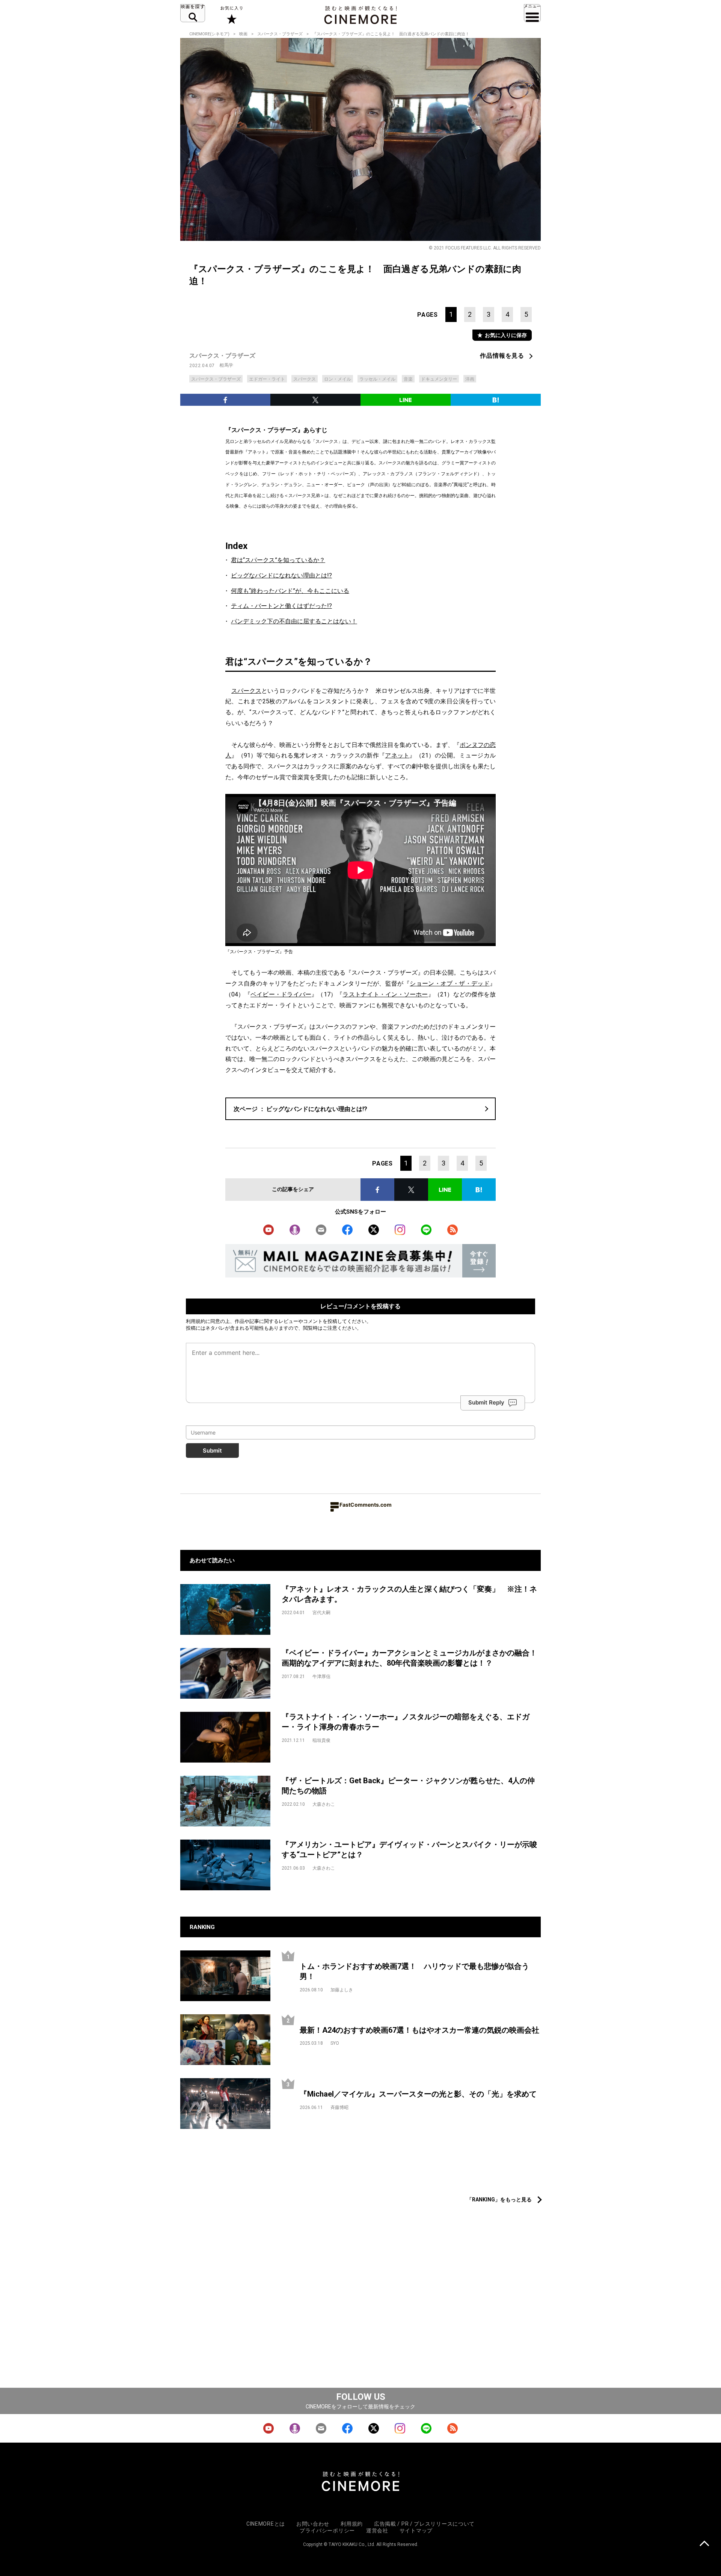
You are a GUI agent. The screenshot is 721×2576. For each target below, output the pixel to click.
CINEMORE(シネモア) (209, 34)
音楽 (408, 379)
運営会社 (377, 2531)
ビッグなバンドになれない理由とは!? (281, 575)
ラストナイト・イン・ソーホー (385, 994)
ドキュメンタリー (439, 379)
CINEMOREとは (266, 2524)
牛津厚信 (321, 1677)
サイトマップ (416, 2531)
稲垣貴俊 (321, 1740)
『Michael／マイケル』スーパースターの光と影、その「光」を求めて (418, 2094)
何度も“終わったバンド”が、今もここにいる (290, 591)
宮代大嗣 (321, 1613)
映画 (243, 34)
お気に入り (231, 15)
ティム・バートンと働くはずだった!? (281, 606)
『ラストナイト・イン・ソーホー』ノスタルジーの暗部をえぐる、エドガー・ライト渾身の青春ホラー (406, 1722)
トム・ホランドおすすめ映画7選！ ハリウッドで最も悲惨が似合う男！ (414, 1971)
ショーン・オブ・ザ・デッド (450, 983)
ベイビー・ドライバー (281, 994)
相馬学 (226, 365)
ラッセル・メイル (377, 379)
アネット (397, 755)
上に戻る (704, 2544)
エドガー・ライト (267, 379)
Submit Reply (486, 1402)
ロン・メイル (338, 379)
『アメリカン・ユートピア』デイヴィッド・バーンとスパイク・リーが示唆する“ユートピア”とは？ (409, 1850)
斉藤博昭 (339, 2107)
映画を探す (193, 13)
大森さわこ (324, 1804)
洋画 (470, 379)
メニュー (532, 13)
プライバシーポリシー (327, 2531)
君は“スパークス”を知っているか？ (278, 560)
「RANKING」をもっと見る (499, 2200)
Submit (212, 1451)
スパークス (305, 379)
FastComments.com (366, 1505)
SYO (335, 2043)
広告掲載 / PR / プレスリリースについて (424, 2524)
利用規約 (196, 1321)
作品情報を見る (502, 356)
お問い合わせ (313, 2524)
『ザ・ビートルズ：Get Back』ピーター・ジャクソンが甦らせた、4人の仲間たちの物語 (408, 1786)
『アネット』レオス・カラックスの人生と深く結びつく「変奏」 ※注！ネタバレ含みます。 (409, 1594)
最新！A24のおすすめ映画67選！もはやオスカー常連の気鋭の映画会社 (419, 2030)
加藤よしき (342, 1990)
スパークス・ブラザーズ (280, 34)
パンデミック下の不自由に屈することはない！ (294, 621)
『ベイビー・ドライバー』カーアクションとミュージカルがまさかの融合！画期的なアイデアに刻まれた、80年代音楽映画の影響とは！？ (409, 1658)
